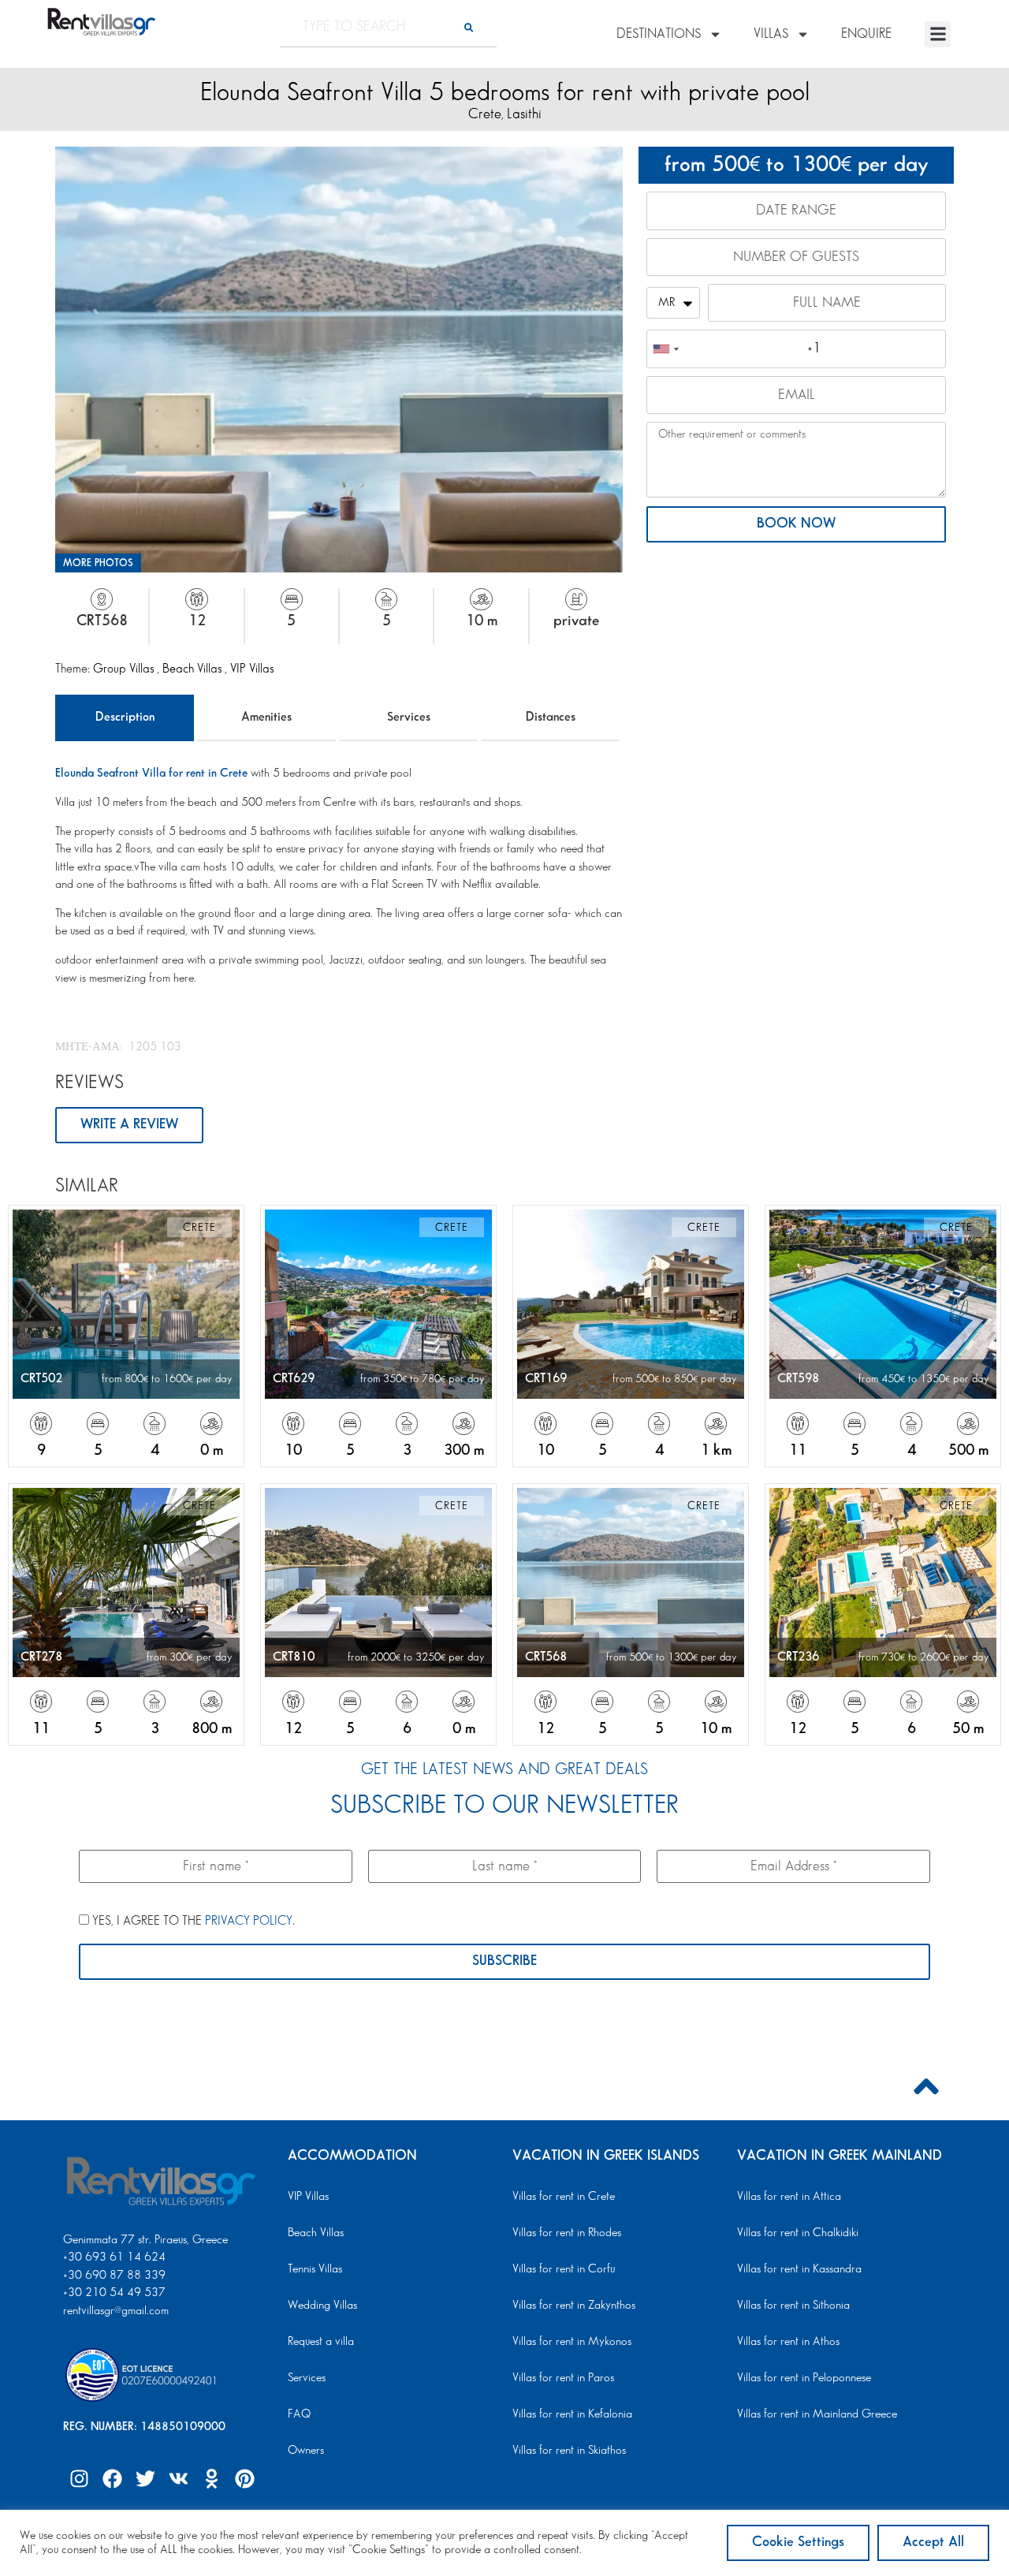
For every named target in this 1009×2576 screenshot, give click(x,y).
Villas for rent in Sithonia (793, 2306)
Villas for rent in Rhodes (567, 2233)
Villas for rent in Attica (789, 2197)
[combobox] (665, 349)
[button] (938, 34)
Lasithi (524, 114)
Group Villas (125, 669)
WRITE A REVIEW (129, 1124)
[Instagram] (79, 2478)
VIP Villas (252, 669)
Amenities (266, 717)
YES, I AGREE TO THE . (192, 1921)
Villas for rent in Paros (563, 2378)
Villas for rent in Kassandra (799, 2269)
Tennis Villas (315, 2269)
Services (409, 717)
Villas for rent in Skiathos (569, 2451)
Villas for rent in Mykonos (572, 2342)
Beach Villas (194, 669)
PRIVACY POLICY (249, 1921)
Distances (551, 717)
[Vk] (178, 2478)
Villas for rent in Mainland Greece (817, 2414)
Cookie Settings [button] (798, 2542)
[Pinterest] (244, 2478)
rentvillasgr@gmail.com (117, 2311)
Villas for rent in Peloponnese (804, 2378)
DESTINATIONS (659, 34)
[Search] (469, 27)
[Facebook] (112, 2478)
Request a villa (321, 2342)
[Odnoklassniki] (211, 2478)
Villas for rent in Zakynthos (574, 2306)
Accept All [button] (933, 2542)
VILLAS (771, 34)
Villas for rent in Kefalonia (572, 2414)
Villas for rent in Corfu (564, 2269)
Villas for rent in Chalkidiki (798, 2233)
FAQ (299, 2414)
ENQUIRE (866, 34)
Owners (306, 2451)
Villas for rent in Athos (788, 2342)
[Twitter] (145, 2478)
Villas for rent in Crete (564, 2197)
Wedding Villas (322, 2306)
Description (125, 717)
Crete (485, 114)
